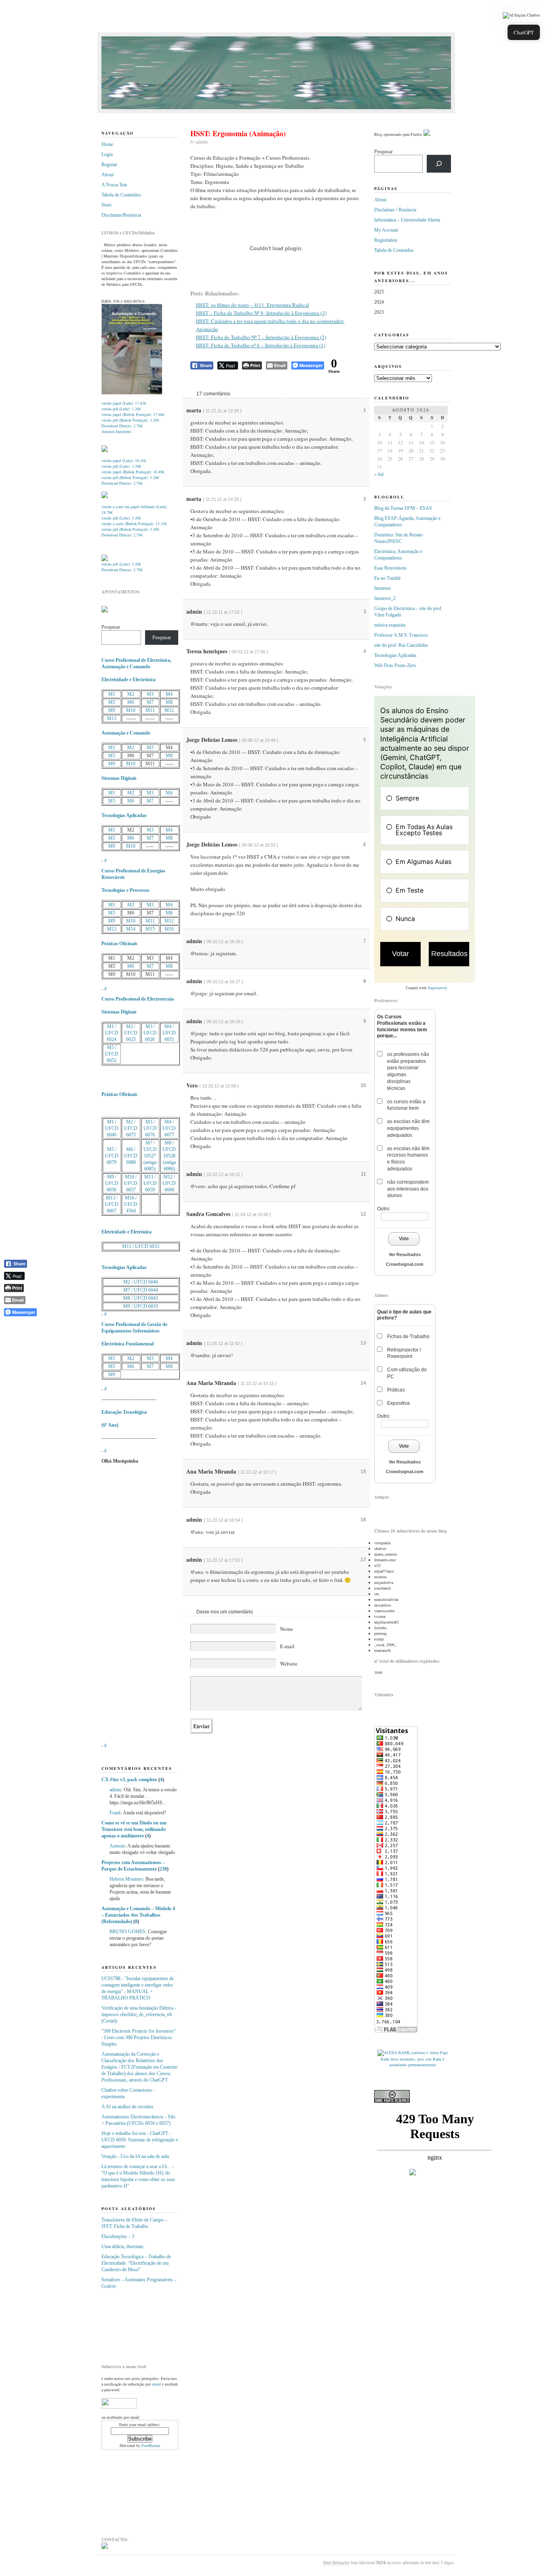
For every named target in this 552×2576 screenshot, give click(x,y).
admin (115, 1790)
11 (363, 1174)
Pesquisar (111, 627)
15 (363, 1472)
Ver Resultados (405, 1254)
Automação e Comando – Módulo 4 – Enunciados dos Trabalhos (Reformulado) (138, 1915)
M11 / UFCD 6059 (150, 1183)
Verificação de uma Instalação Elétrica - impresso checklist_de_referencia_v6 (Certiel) (139, 2014)
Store (106, 205)
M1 (112, 694)
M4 (169, 694)
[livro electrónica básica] (105, 496)
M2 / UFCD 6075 (131, 1128)
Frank (115, 1813)
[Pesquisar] (439, 164)
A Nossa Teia (114, 185)
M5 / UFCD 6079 (112, 1156)
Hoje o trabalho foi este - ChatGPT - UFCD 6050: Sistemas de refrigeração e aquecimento (140, 2140)
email (156, 2384)
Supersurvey (437, 988)
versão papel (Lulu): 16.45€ (124, 460)
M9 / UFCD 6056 (112, 1183)
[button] (521, 15)
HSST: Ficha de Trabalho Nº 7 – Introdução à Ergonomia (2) (261, 337)
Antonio (117, 1846)
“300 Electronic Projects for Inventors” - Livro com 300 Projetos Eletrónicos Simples (139, 2038)
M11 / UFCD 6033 (141, 1246)
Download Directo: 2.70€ (122, 426)
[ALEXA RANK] (394, 2052)
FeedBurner (151, 2445)
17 (363, 1560)
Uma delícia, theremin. (123, 2247)
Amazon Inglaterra (116, 431)
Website (289, 1664)
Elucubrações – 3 (118, 2236)
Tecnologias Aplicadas (124, 815)
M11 (150, 710)
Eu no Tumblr (388, 578)
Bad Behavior (336, 2563)
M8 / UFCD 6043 (141, 1298)
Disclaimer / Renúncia (395, 210)
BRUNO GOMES (127, 1932)
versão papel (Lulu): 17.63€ (124, 403)
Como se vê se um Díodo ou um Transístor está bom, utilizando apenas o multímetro (134, 1829)
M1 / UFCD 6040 (112, 1128)
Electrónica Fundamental (127, 1344)
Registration (386, 240)
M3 (150, 694)
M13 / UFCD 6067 (112, 1204)
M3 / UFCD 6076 (150, 1128)
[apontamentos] (105, 611)
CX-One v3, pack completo (129, 1780)
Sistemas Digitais (119, 778)
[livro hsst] (105, 560)
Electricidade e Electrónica (129, 680)
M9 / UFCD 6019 (141, 1306)
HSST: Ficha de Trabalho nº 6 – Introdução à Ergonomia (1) (261, 345)
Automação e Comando (126, 733)
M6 (131, 702)
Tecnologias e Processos (125, 890)
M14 (131, 929)
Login (107, 154)
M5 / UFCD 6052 (112, 1054)
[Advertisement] (142, 2323)
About (107, 175)
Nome (287, 1629)
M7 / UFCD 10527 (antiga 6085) (150, 1156)
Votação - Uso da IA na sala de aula (135, 2156)
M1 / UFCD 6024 (112, 1033)
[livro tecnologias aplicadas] (105, 450)
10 (363, 1085)
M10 (131, 710)
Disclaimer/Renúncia (121, 215)
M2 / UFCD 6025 (131, 1033)
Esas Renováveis (390, 568)
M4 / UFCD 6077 (169, 1128)
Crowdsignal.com (405, 1264)
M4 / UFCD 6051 (169, 1033)
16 (363, 1520)
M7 (150, 702)
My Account (386, 230)
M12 (169, 710)
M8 (169, 702)
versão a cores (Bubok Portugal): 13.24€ (134, 524)
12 (363, 1214)
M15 (150, 929)
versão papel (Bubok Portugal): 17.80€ (133, 414)
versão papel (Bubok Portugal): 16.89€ (133, 472)
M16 (169, 929)
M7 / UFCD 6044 (141, 1290)
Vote (404, 1239)
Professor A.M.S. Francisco (401, 635)
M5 (112, 702)
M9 (112, 710)
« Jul (379, 474)
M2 (131, 694)
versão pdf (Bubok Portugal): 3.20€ (130, 420)
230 (163, 1869)
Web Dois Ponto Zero (395, 665)
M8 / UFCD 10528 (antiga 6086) (169, 1156)
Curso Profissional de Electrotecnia (138, 999)
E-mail (287, 1646)
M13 (112, 718)
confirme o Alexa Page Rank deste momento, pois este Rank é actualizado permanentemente (414, 2059)
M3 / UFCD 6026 (150, 1033)
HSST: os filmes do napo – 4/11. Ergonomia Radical (253, 305)
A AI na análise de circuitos (127, 2107)
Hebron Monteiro (126, 1879)
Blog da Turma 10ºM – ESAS (403, 508)
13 (363, 1343)
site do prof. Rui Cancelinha (401, 645)
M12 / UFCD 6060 (169, 1183)
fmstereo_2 (385, 598)
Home (107, 144)
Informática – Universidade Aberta (407, 220)
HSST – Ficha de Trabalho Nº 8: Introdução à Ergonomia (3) (261, 313)
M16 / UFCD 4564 (131, 1204)
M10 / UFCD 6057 (131, 1183)
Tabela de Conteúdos (121, 195)
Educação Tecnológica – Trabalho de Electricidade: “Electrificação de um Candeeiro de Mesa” (136, 2263)
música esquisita (390, 625)
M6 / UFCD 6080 (131, 1156)
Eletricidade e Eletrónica (126, 1232)
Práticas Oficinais (119, 944)
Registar (109, 165)
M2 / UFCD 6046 (141, 1282)
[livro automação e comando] (132, 393)
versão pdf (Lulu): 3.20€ (121, 409)
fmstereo (382, 588)
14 (363, 1383)
